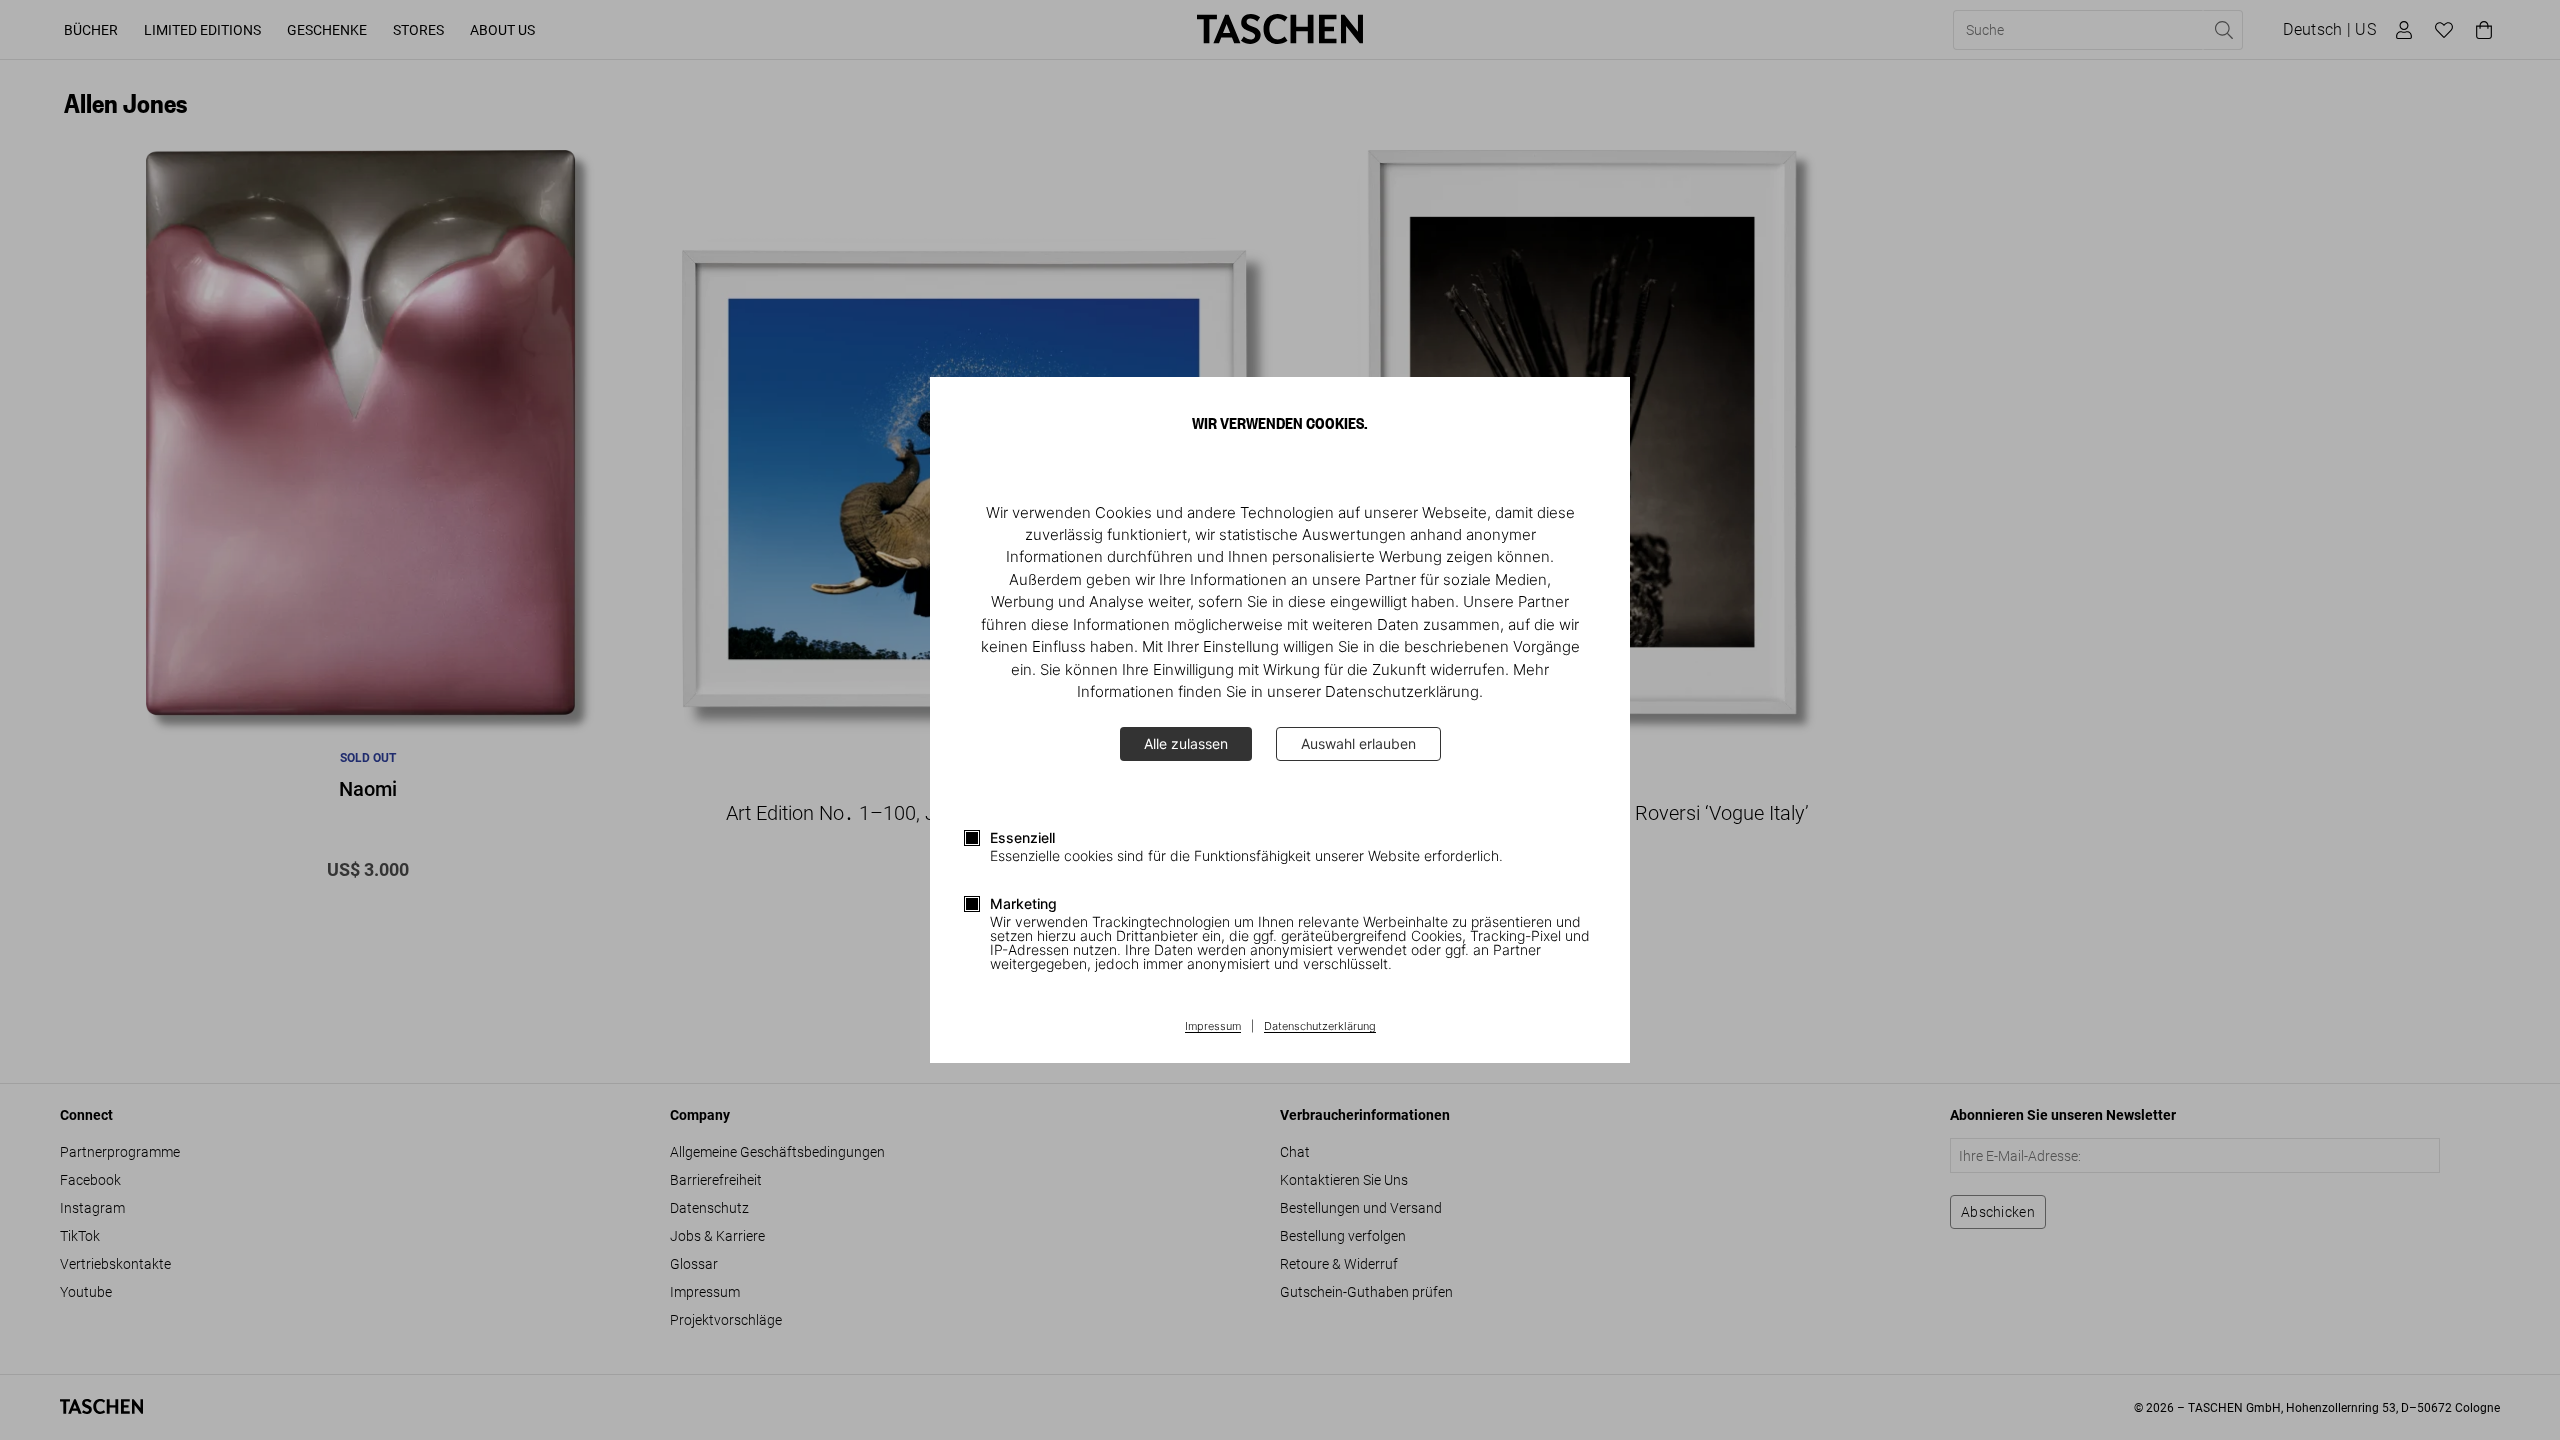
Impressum (1213, 1027)
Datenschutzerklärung (1320, 1027)
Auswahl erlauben (1358, 743)
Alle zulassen (1186, 743)
